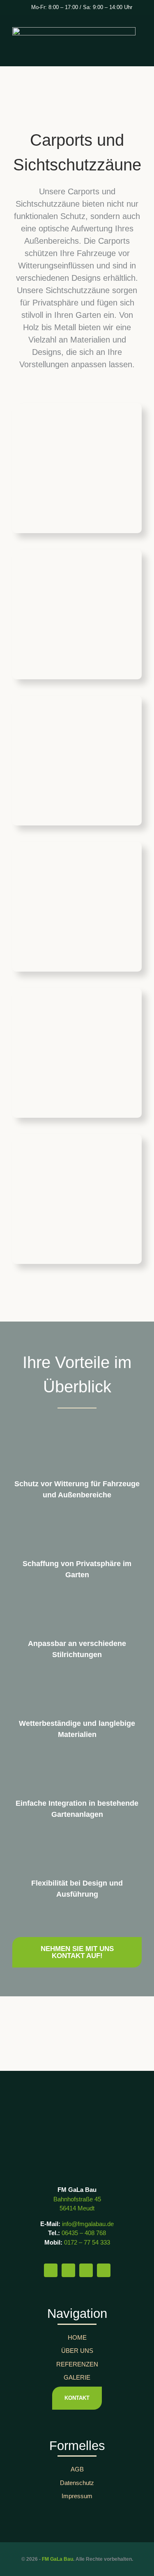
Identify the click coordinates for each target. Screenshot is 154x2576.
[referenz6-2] (77, 408)
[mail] (86, 2270)
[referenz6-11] (77, 1138)
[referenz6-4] (77, 846)
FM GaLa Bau (57, 2559)
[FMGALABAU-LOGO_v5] (74, 31)
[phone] (104, 2270)
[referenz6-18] (77, 554)
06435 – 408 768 (84, 2233)
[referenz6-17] (77, 992)
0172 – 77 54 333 (87, 2242)
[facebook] (51, 2270)
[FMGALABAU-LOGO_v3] (77, 2112)
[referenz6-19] (77, 700)
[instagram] (68, 2270)
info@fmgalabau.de (88, 2224)
